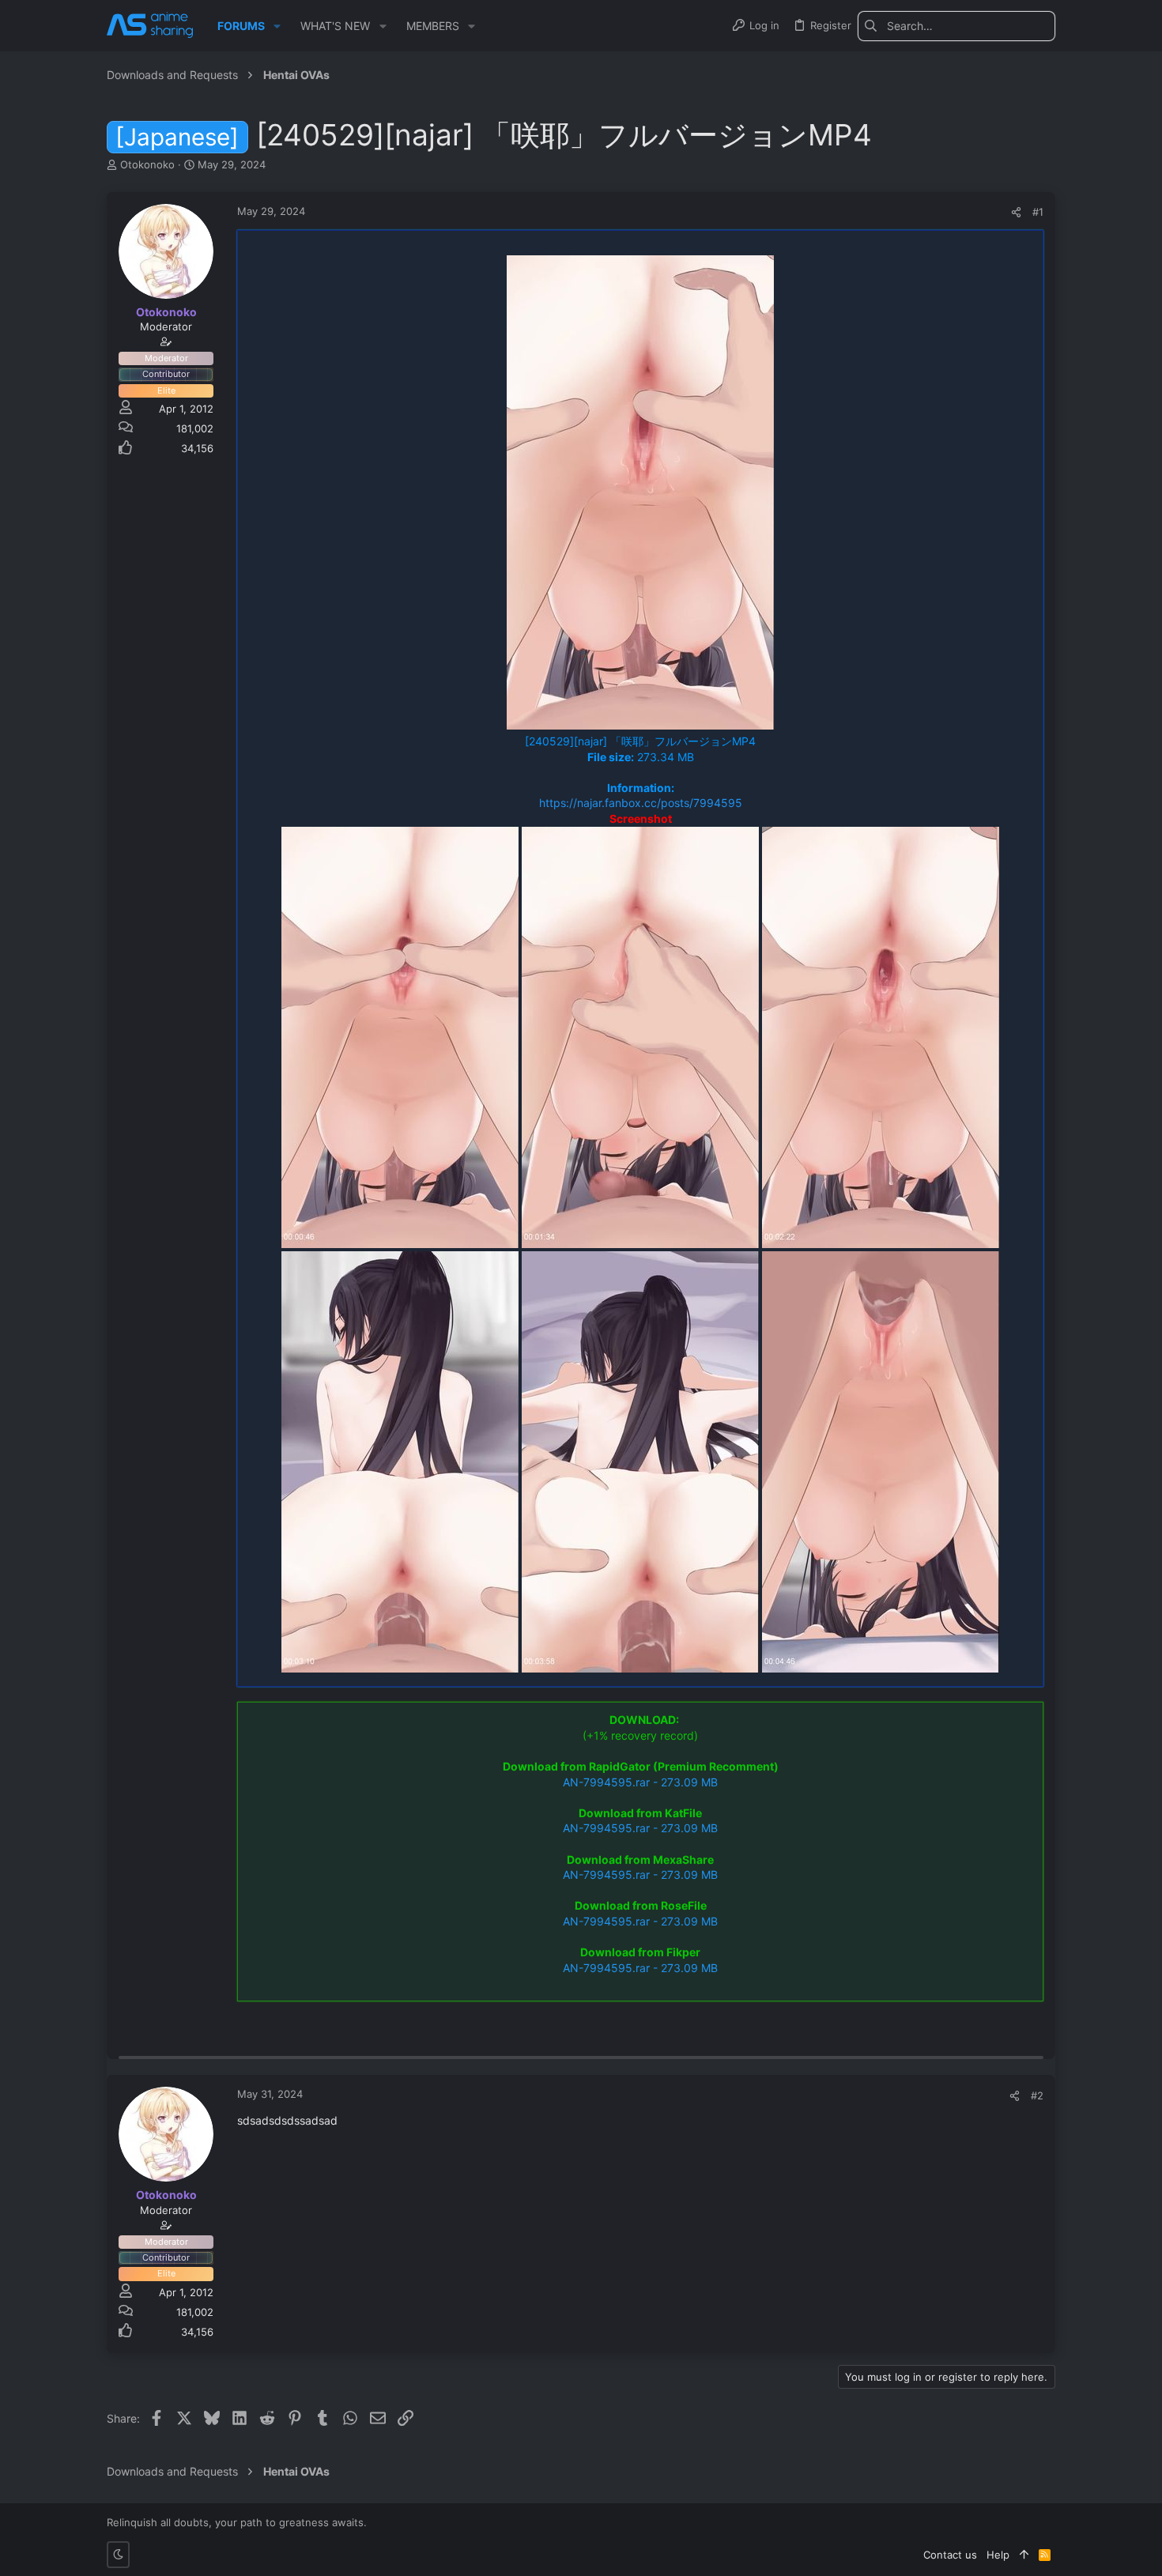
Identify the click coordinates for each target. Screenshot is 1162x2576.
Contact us (950, 2555)
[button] (277, 26)
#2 (1037, 2095)
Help (998, 2555)
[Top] (1024, 2555)
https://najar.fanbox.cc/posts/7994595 (641, 803)
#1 (1038, 212)
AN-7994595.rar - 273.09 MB (640, 1782)
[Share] (1016, 212)
